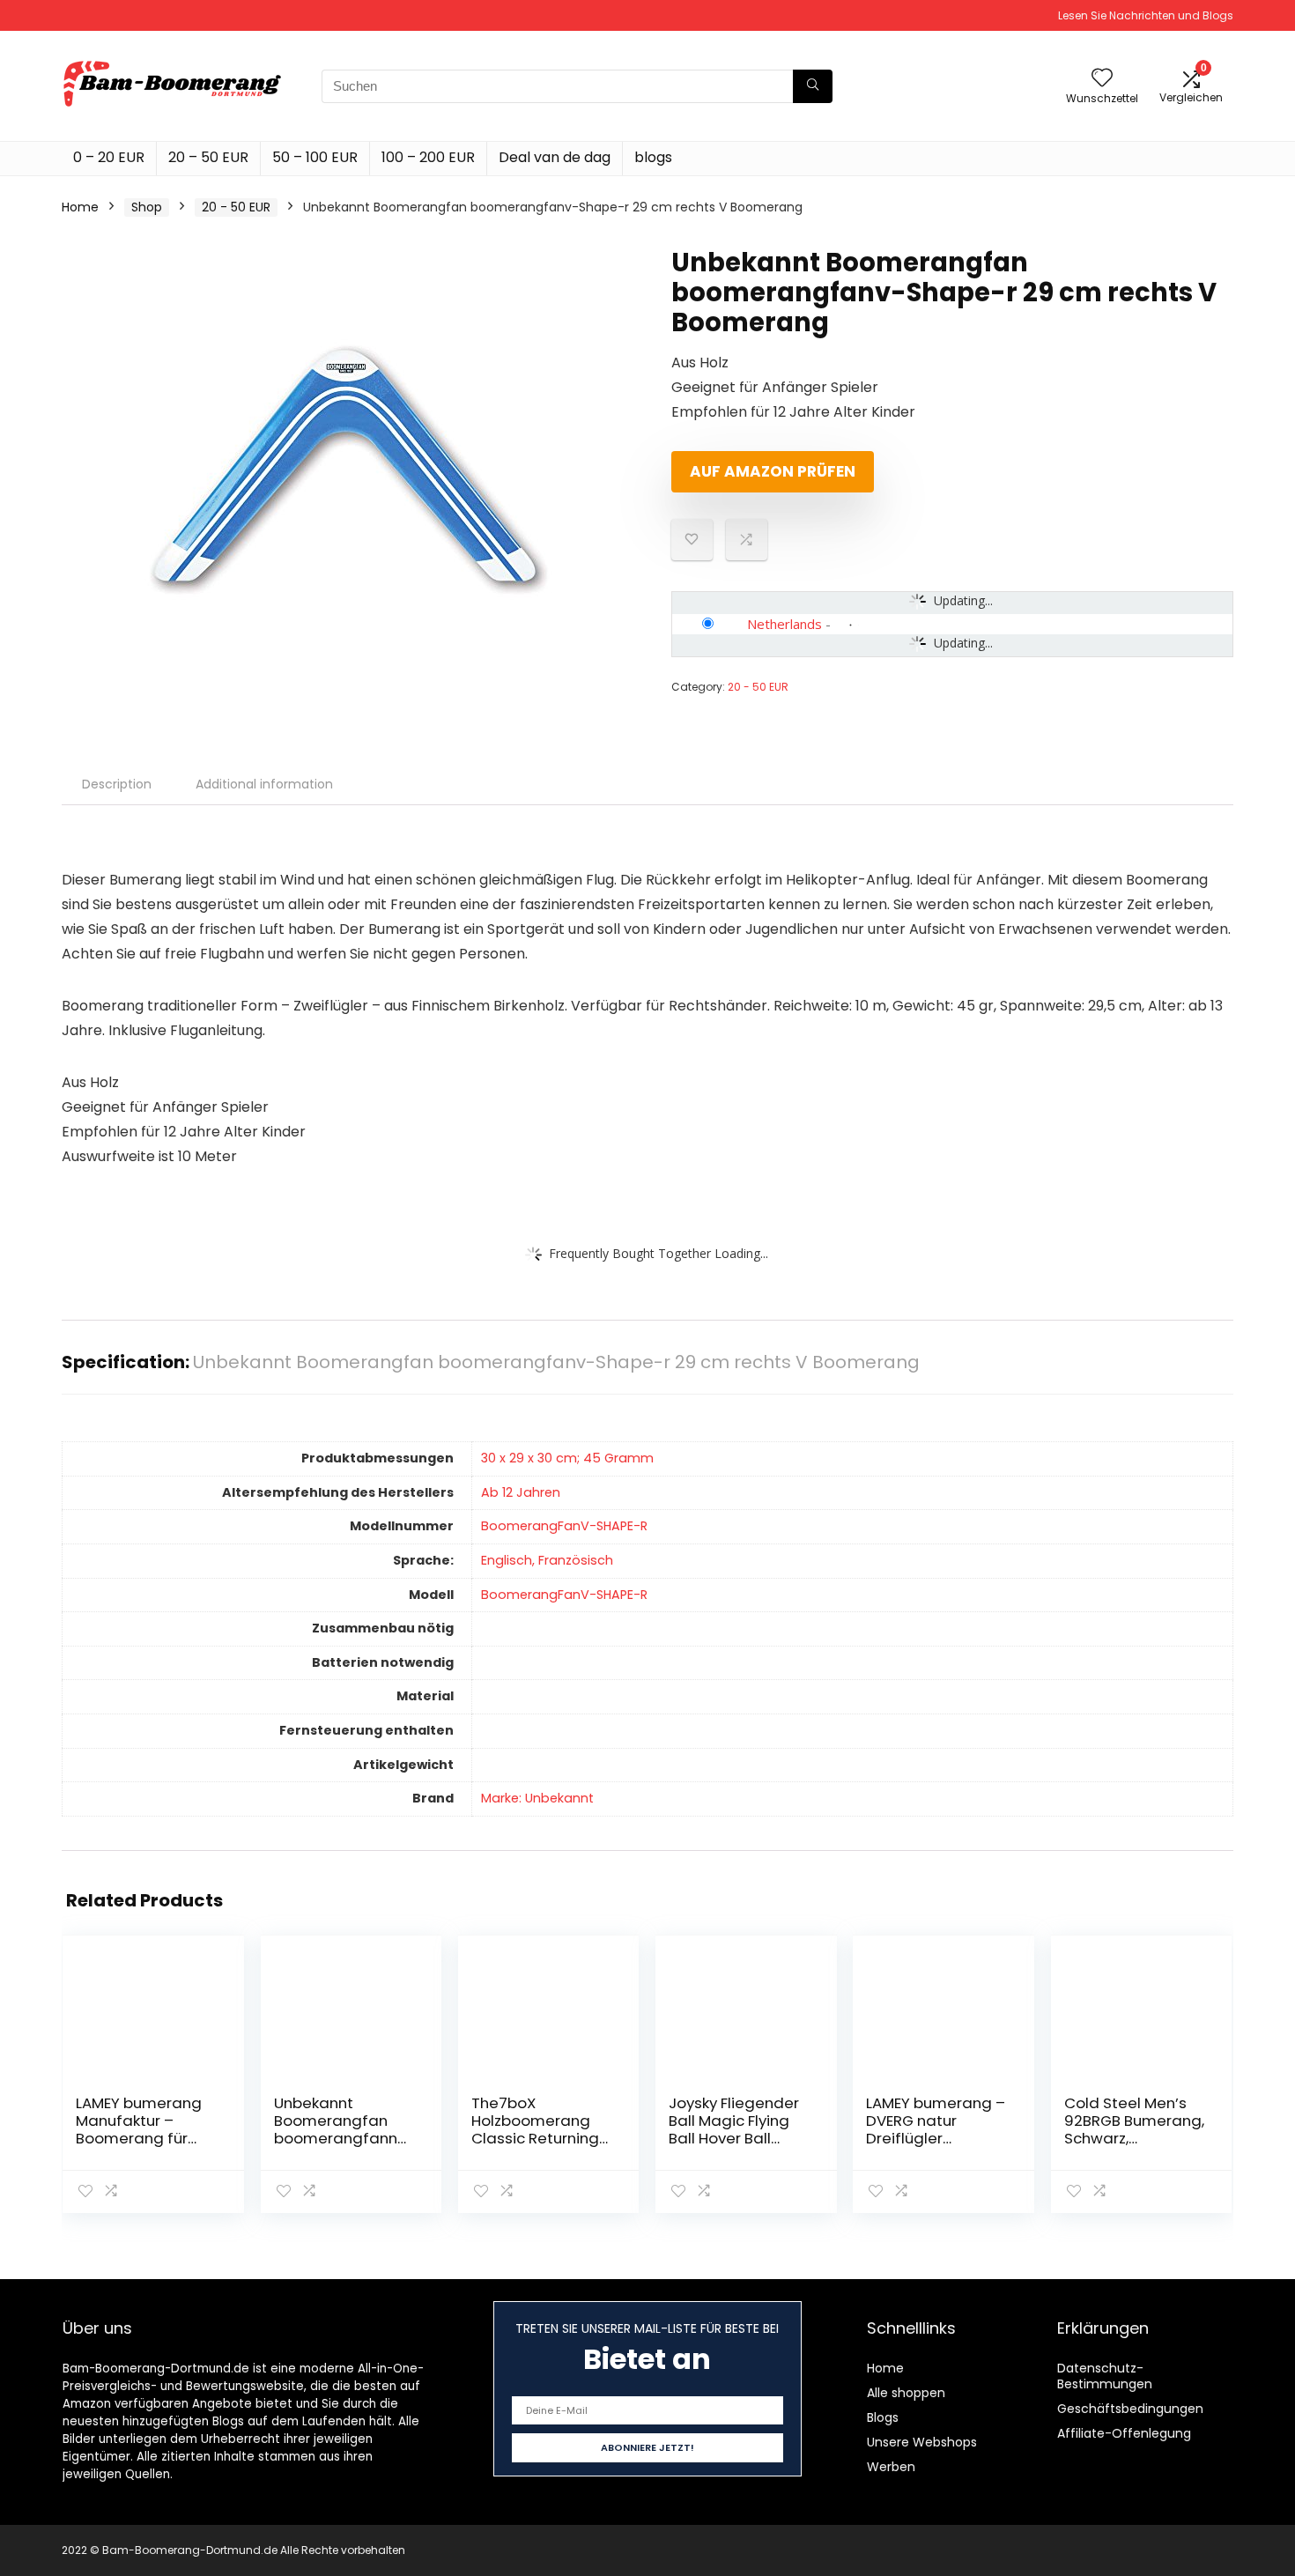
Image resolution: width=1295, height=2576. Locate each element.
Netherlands (784, 624)
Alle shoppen (906, 2393)
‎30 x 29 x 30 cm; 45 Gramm (567, 1458)
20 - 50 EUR (236, 207)
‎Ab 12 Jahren (521, 1492)
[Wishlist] (1102, 79)
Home (80, 207)
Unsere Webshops (922, 2442)
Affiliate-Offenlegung (1124, 2433)
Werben (891, 2467)
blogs (653, 157)
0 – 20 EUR (109, 157)
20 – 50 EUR (208, 157)
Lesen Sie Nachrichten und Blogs (1146, 15)
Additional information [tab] (264, 784)
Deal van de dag (555, 157)
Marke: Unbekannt (537, 1798)
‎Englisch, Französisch (547, 1560)
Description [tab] (117, 784)
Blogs (883, 2417)
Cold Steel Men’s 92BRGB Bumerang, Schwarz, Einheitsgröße (1134, 2129)
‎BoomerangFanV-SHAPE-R (564, 1526)
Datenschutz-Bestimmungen (1105, 2376)
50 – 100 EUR (315, 157)
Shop (147, 207)
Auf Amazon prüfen (773, 471)
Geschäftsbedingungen (1130, 2409)
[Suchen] (813, 86)
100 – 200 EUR (428, 157)
